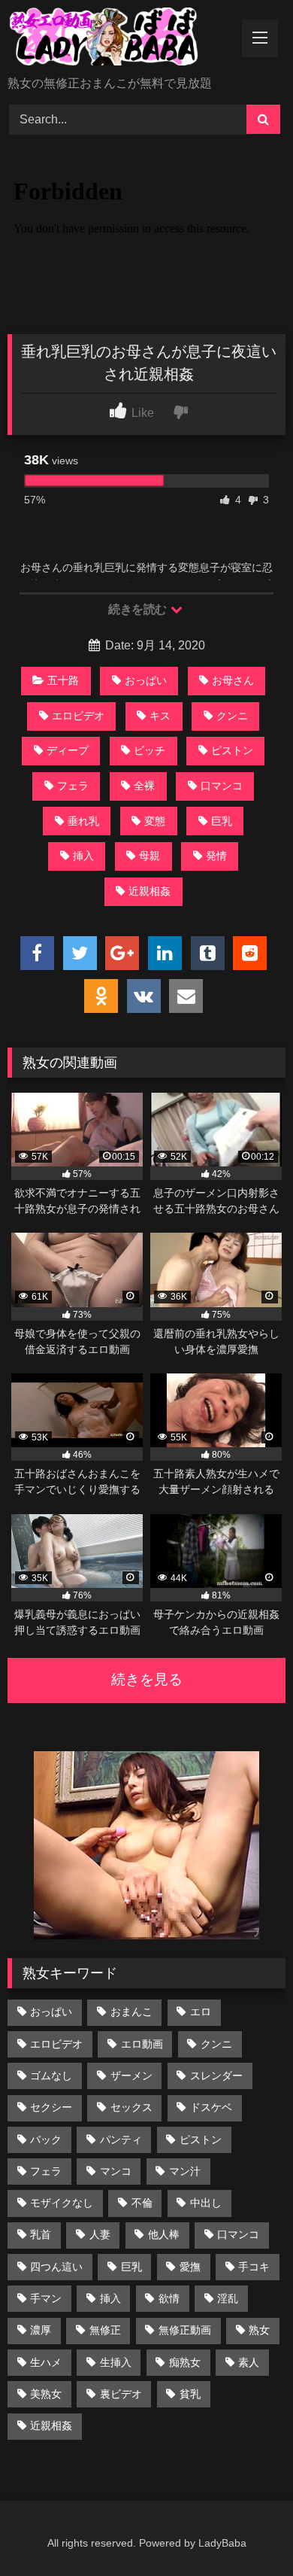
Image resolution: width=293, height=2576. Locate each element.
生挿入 (116, 2362)
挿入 (83, 856)
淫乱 (228, 2298)
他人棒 (164, 2234)
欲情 (169, 2298)
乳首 (41, 2234)
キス (160, 716)
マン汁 (185, 2171)
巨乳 (222, 821)
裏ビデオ (121, 2394)
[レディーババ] (120, 39)
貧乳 (190, 2394)
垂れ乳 (83, 821)
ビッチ (150, 750)
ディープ (68, 750)
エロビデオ (78, 716)
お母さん (233, 680)
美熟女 (46, 2394)
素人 (249, 2362)
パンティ (121, 2140)
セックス (131, 2107)
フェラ (73, 786)
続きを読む (139, 609)
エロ (201, 2012)
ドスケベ (211, 2107)
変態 (155, 821)
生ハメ (46, 2362)
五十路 (63, 680)
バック (46, 2140)
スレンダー (216, 2076)
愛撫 (190, 2267)
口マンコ (222, 786)
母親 (150, 856)
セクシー (51, 2107)
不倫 (142, 2203)
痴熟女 (185, 2362)
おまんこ (131, 2012)
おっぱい (146, 680)
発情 (216, 856)
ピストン (232, 750)
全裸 (144, 786)
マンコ (116, 2171)
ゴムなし (51, 2076)
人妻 (100, 2234)
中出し (206, 2203)
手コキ (254, 2267)
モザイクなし (62, 2203)
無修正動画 (185, 2330)
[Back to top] (246, 2531)
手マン (46, 2298)
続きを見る (147, 1679)
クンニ (232, 716)
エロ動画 (142, 2044)
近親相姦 (150, 891)
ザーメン (131, 2076)
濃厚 (41, 2330)
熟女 (259, 2330)
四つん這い (56, 2267)
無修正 (105, 2330)
